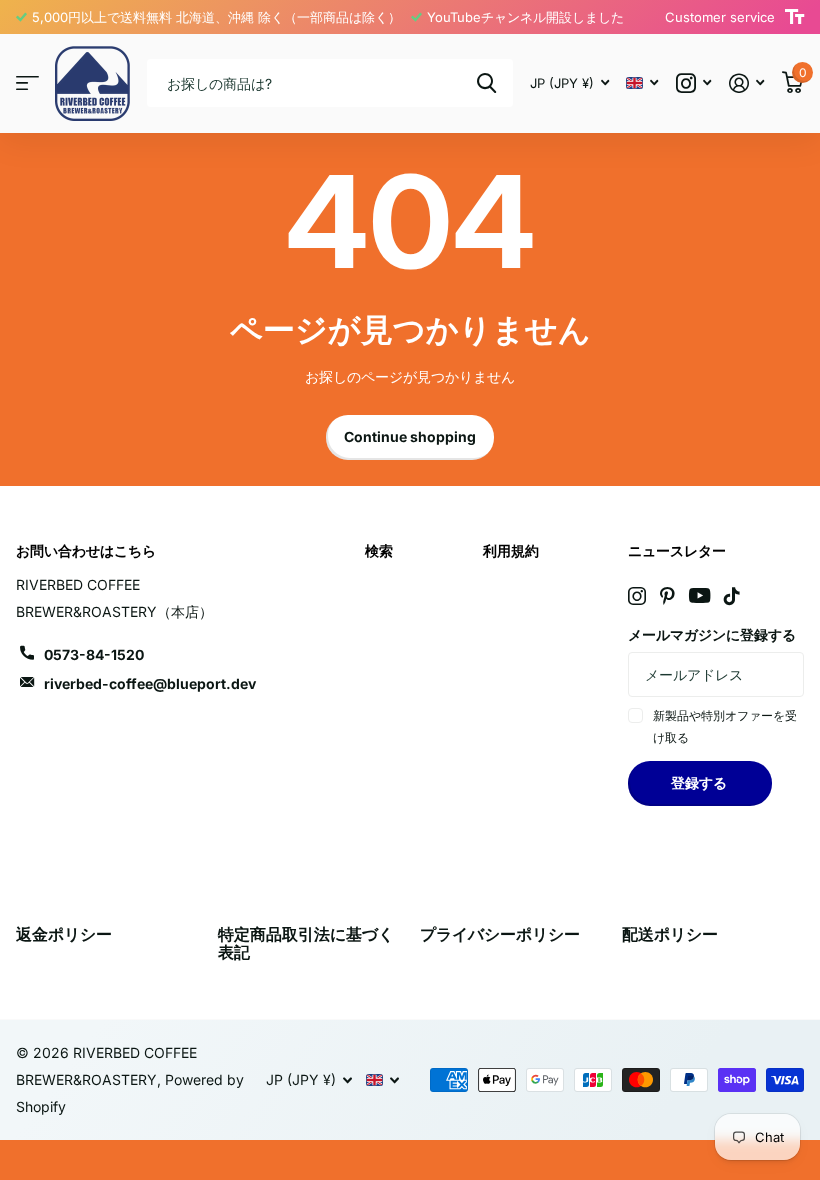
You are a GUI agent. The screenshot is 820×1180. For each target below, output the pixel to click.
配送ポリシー (670, 934)
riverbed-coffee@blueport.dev (150, 683)
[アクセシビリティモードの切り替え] (794, 17)
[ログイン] (746, 83)
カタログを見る (27, 83)
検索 (486, 83)
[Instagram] (637, 596)
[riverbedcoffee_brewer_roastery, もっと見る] (693, 83)
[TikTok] (732, 596)
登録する (700, 782)
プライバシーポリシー (500, 934)
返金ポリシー (64, 934)
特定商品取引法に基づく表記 (306, 943)
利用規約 (511, 550)
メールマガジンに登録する (712, 634)
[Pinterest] (667, 596)
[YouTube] (699, 595)
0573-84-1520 (94, 654)
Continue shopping (410, 436)
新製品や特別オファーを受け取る (725, 726)
